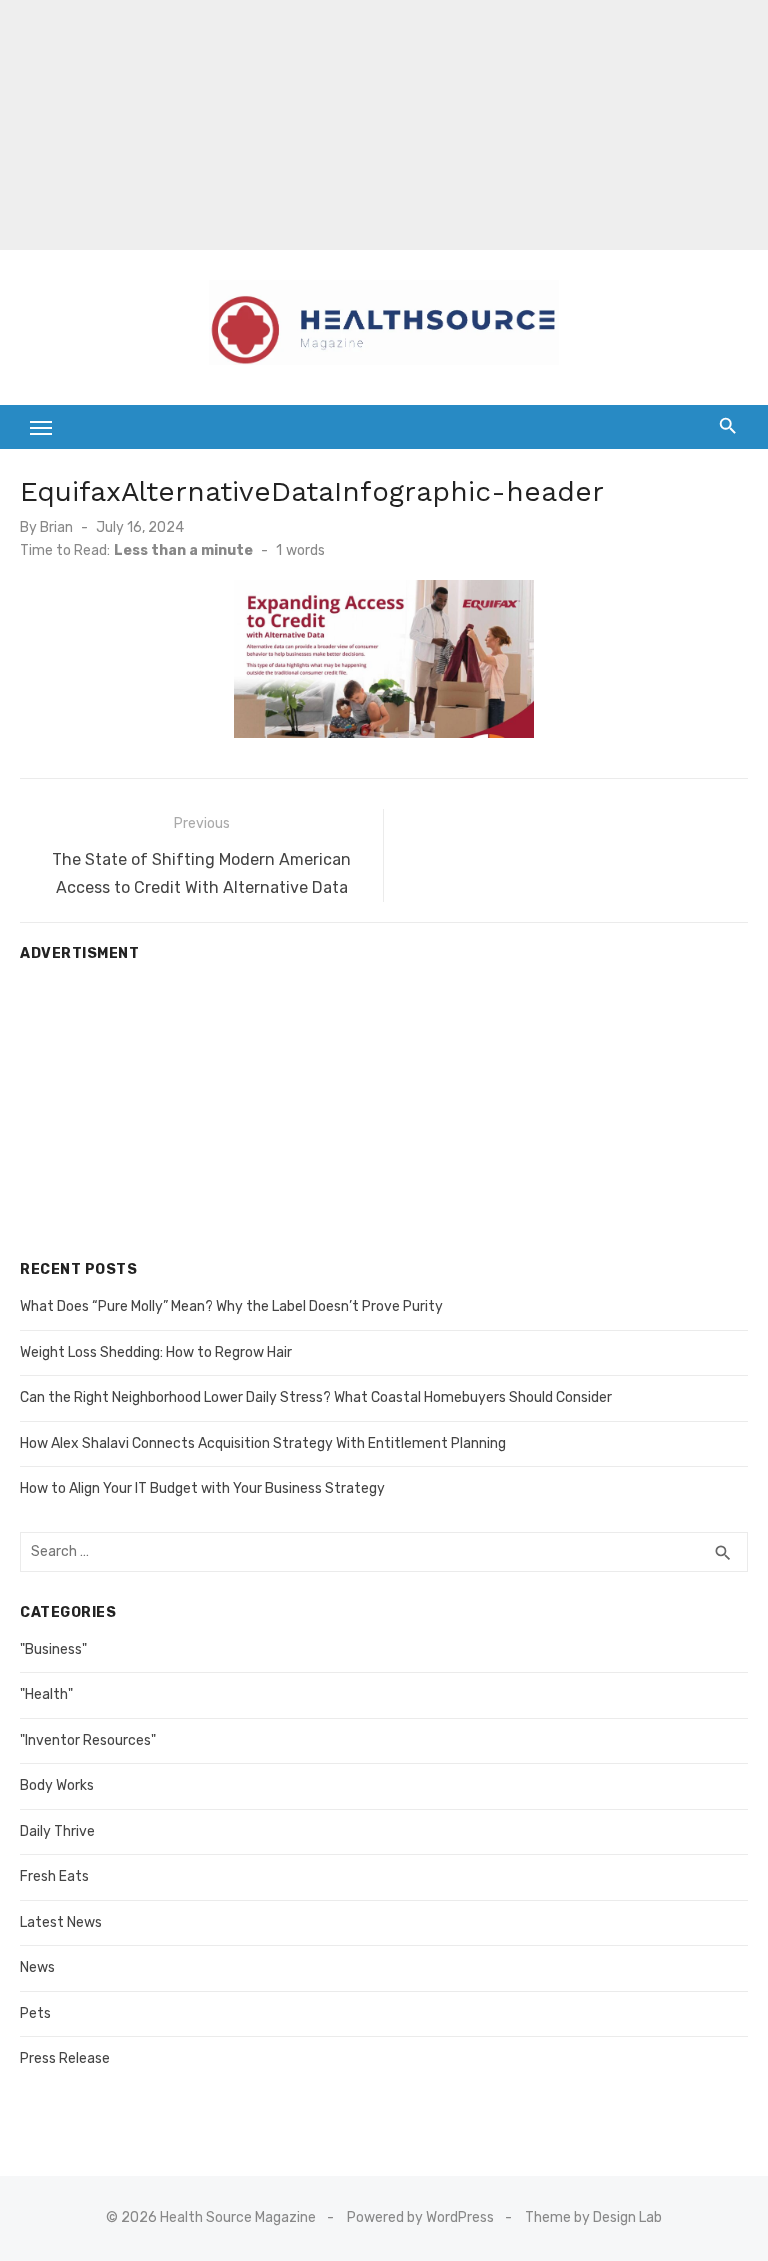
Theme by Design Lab (593, 2217)
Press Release (65, 2058)
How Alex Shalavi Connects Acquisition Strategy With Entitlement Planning (263, 1443)
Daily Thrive (57, 1831)
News (37, 1967)
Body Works (57, 1785)
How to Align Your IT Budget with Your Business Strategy (202, 1488)
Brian (56, 527)
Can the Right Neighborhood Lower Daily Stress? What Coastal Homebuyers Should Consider (316, 1397)
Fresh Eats (54, 1876)
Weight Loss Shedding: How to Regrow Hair (156, 1352)
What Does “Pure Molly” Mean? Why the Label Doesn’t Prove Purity (231, 1306)
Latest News (61, 1922)
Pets (35, 2013)
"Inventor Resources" (88, 1740)
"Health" (46, 1694)
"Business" (53, 1649)
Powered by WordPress (420, 2217)
